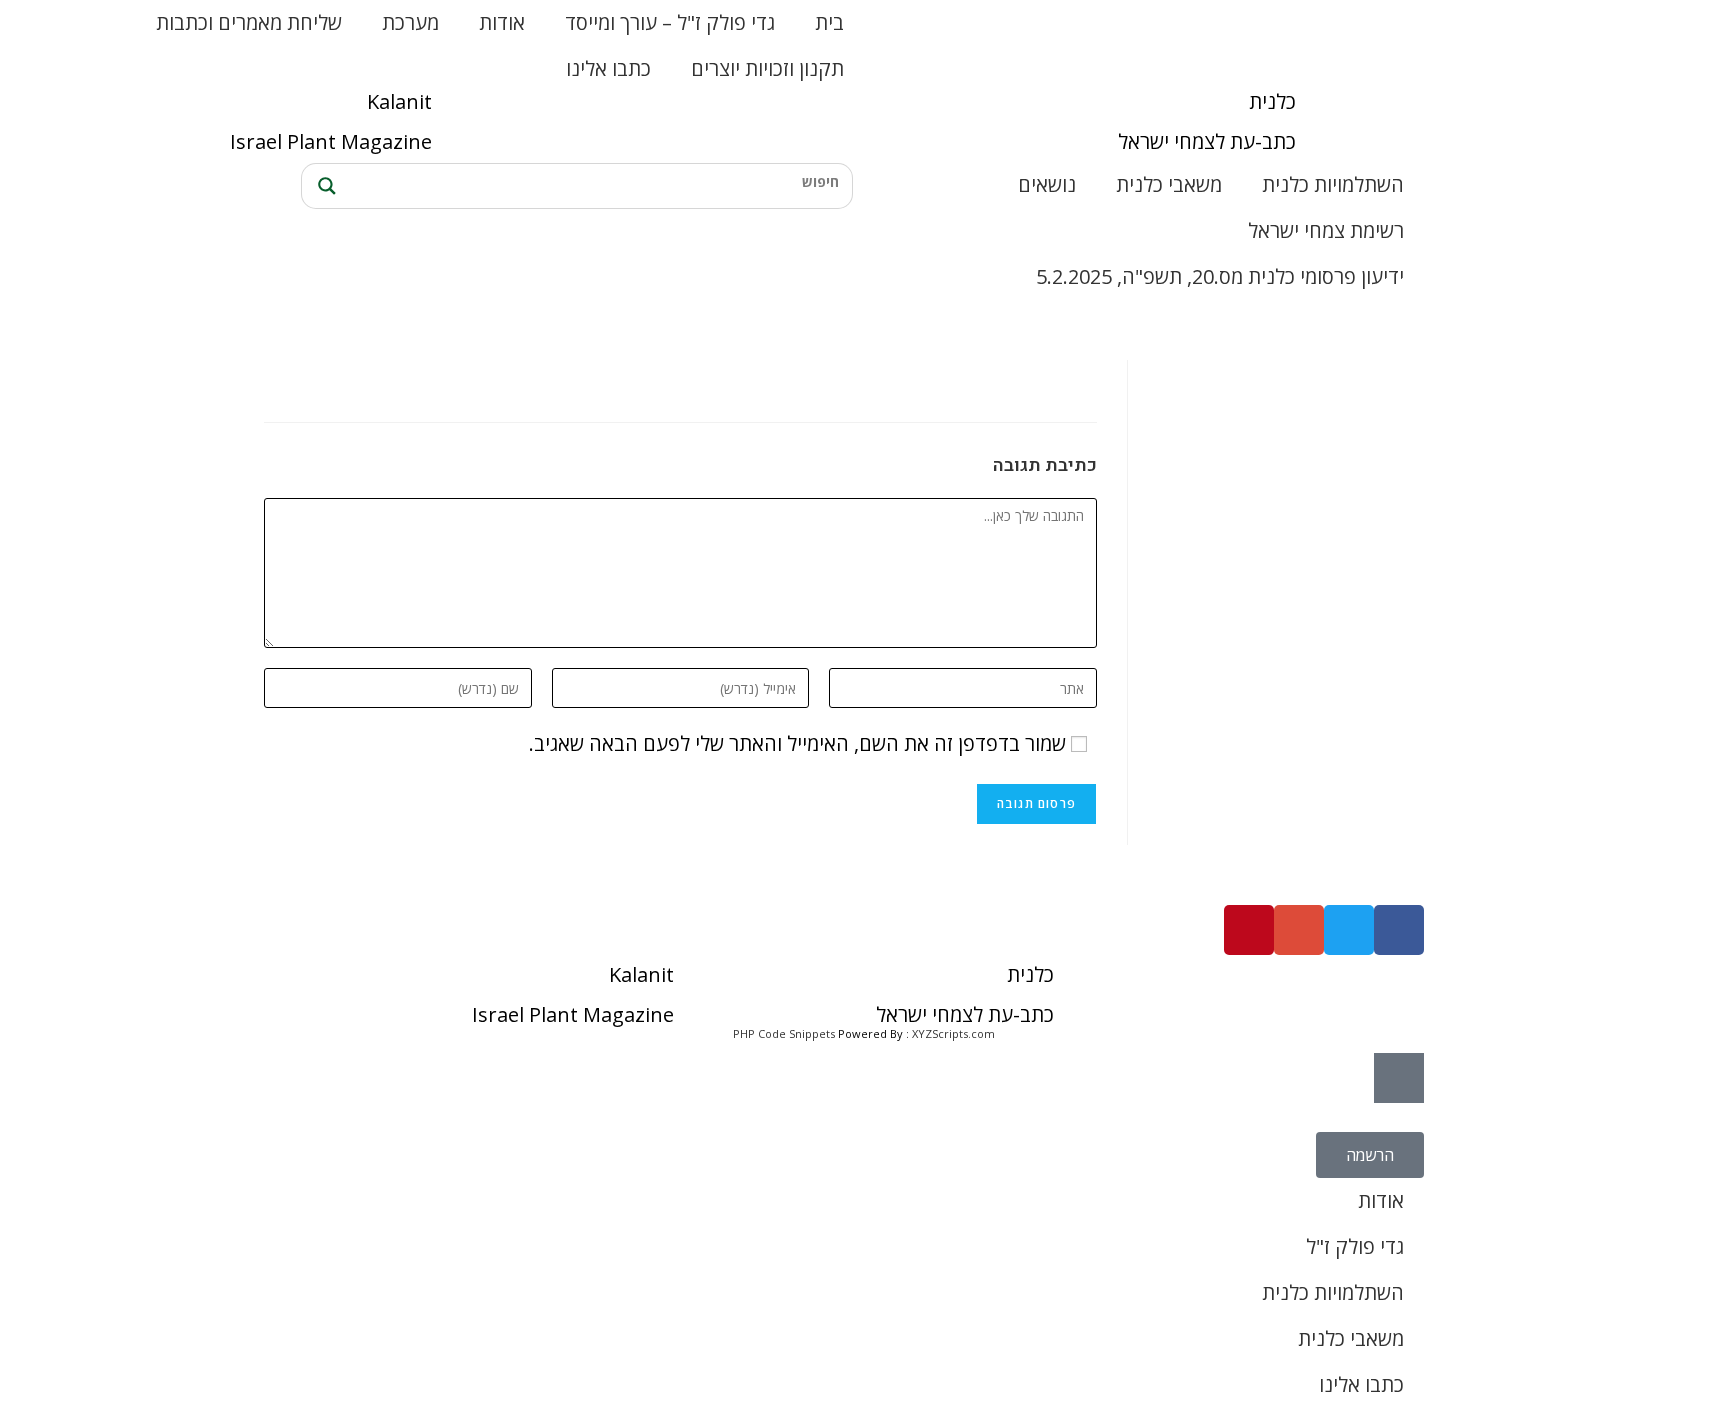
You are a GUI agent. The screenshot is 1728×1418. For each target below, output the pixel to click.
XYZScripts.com (953, 1033)
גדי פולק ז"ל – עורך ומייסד (670, 22)
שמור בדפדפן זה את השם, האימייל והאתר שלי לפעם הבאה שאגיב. (797, 743)
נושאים (1047, 184)
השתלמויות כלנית (1333, 184)
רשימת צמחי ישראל (1326, 230)
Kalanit (399, 101)
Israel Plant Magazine (331, 141)
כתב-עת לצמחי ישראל (1207, 141)
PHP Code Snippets (784, 1033)
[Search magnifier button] (324, 186)
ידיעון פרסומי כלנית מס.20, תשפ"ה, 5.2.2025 (1220, 276)
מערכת (410, 22)
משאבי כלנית (1169, 184)
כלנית (1272, 101)
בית (829, 22)
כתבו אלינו (608, 68)
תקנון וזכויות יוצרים (767, 68)
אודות (502, 22)
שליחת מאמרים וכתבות (249, 22)
